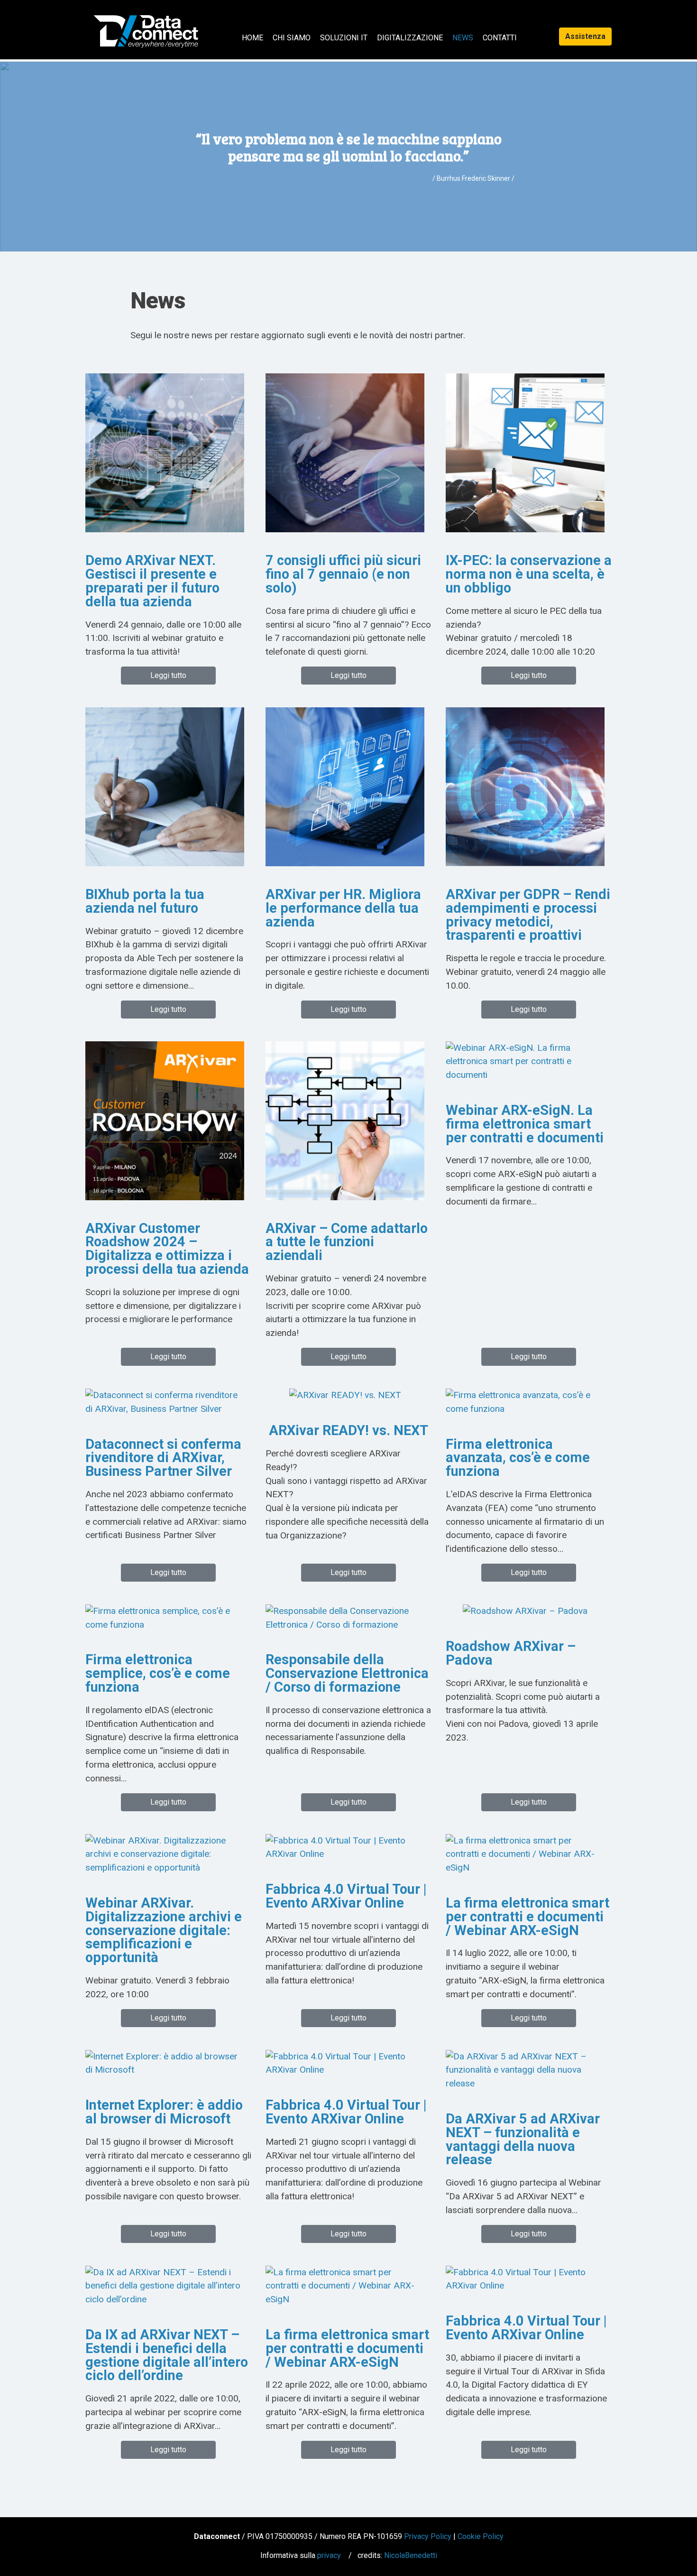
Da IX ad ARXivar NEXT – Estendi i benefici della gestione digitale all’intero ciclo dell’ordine (167, 2355)
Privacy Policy (428, 2536)
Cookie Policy (481, 2536)
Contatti (500, 38)
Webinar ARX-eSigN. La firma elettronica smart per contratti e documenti (525, 1124)
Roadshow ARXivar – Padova (511, 1653)
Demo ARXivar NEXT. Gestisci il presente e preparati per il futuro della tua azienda (152, 581)
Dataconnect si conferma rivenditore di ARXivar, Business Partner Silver (163, 1458)
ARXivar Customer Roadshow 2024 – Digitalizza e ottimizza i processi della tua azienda (167, 1249)
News (463, 38)
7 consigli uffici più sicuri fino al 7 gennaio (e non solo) (343, 574)
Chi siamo (292, 38)
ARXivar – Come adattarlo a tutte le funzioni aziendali (347, 1242)
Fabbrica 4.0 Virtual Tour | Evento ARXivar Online (346, 1896)
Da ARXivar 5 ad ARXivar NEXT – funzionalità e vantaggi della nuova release (523, 2139)
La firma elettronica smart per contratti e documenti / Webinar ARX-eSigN (527, 1917)
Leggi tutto (168, 675)
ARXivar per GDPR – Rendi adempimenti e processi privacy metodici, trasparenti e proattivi (528, 915)
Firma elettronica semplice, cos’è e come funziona (158, 1673)
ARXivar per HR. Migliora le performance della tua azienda (343, 908)
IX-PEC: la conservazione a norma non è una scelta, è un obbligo (529, 574)
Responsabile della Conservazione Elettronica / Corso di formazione (347, 1673)
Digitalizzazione (410, 38)
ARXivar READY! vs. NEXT (348, 1430)
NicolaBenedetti (411, 2555)
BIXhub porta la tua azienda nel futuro (145, 901)
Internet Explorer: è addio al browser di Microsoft (164, 2112)
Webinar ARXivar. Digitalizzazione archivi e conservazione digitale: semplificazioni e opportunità (164, 1930)
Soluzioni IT (344, 38)
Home (252, 38)
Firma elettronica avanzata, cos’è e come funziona (518, 1458)
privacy (329, 2555)
